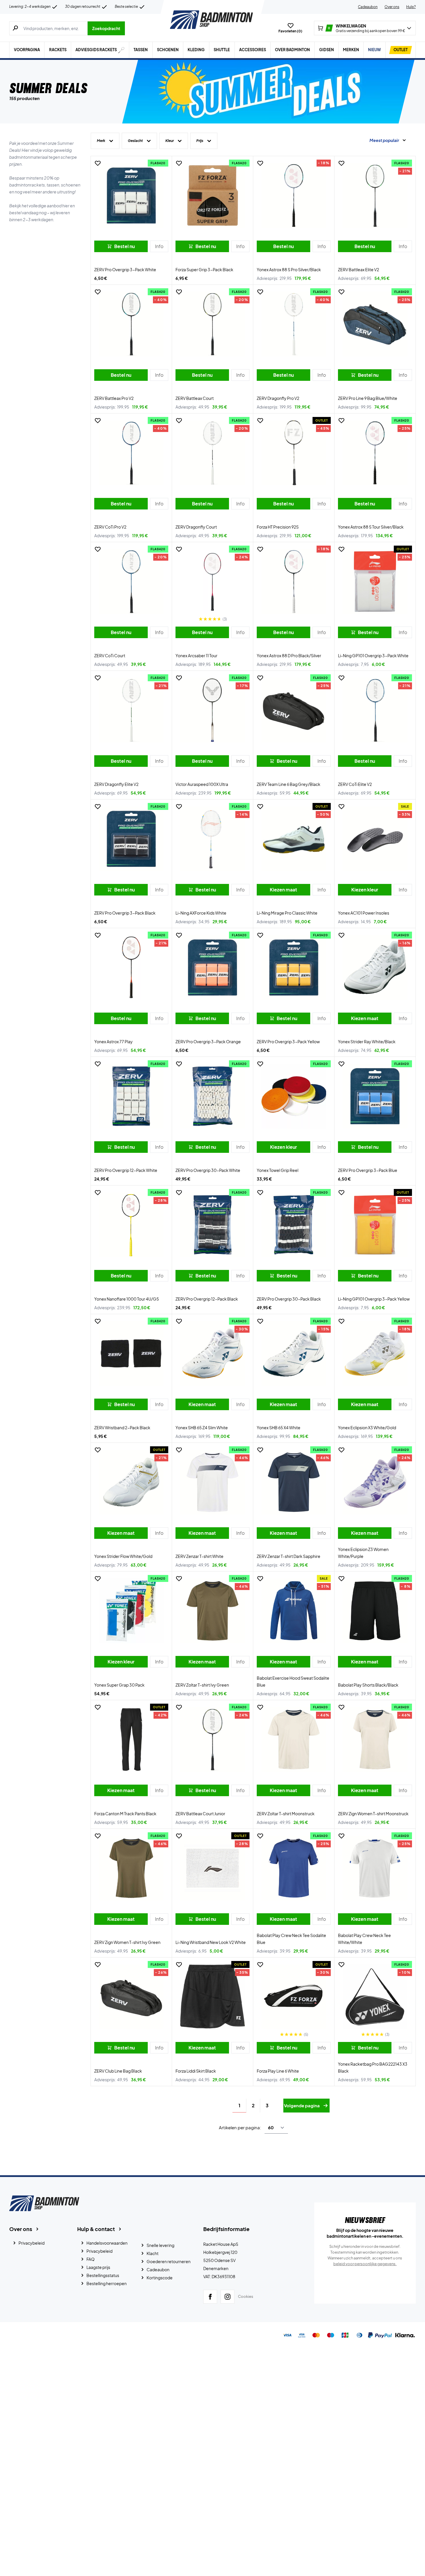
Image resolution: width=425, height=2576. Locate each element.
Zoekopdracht (106, 28)
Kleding (196, 50)
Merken (351, 50)
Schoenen (168, 50)
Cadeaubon (368, 7)
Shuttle (222, 50)
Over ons (392, 7)
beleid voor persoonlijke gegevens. (365, 2264)
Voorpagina (27, 50)
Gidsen (327, 50)
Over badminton (292, 50)
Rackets (58, 50)
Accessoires (253, 50)
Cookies (246, 2296)
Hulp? (411, 7)
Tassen (141, 50)
